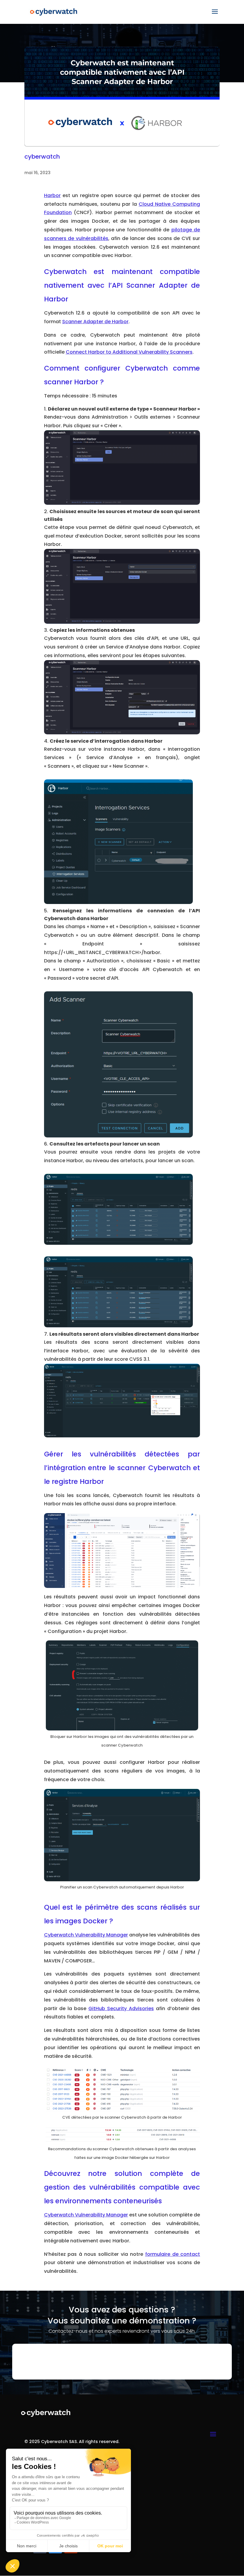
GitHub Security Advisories (121, 2008)
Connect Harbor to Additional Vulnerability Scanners (129, 352)
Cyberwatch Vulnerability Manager (86, 1935)
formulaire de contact (173, 2254)
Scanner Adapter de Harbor (95, 322)
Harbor (52, 195)
